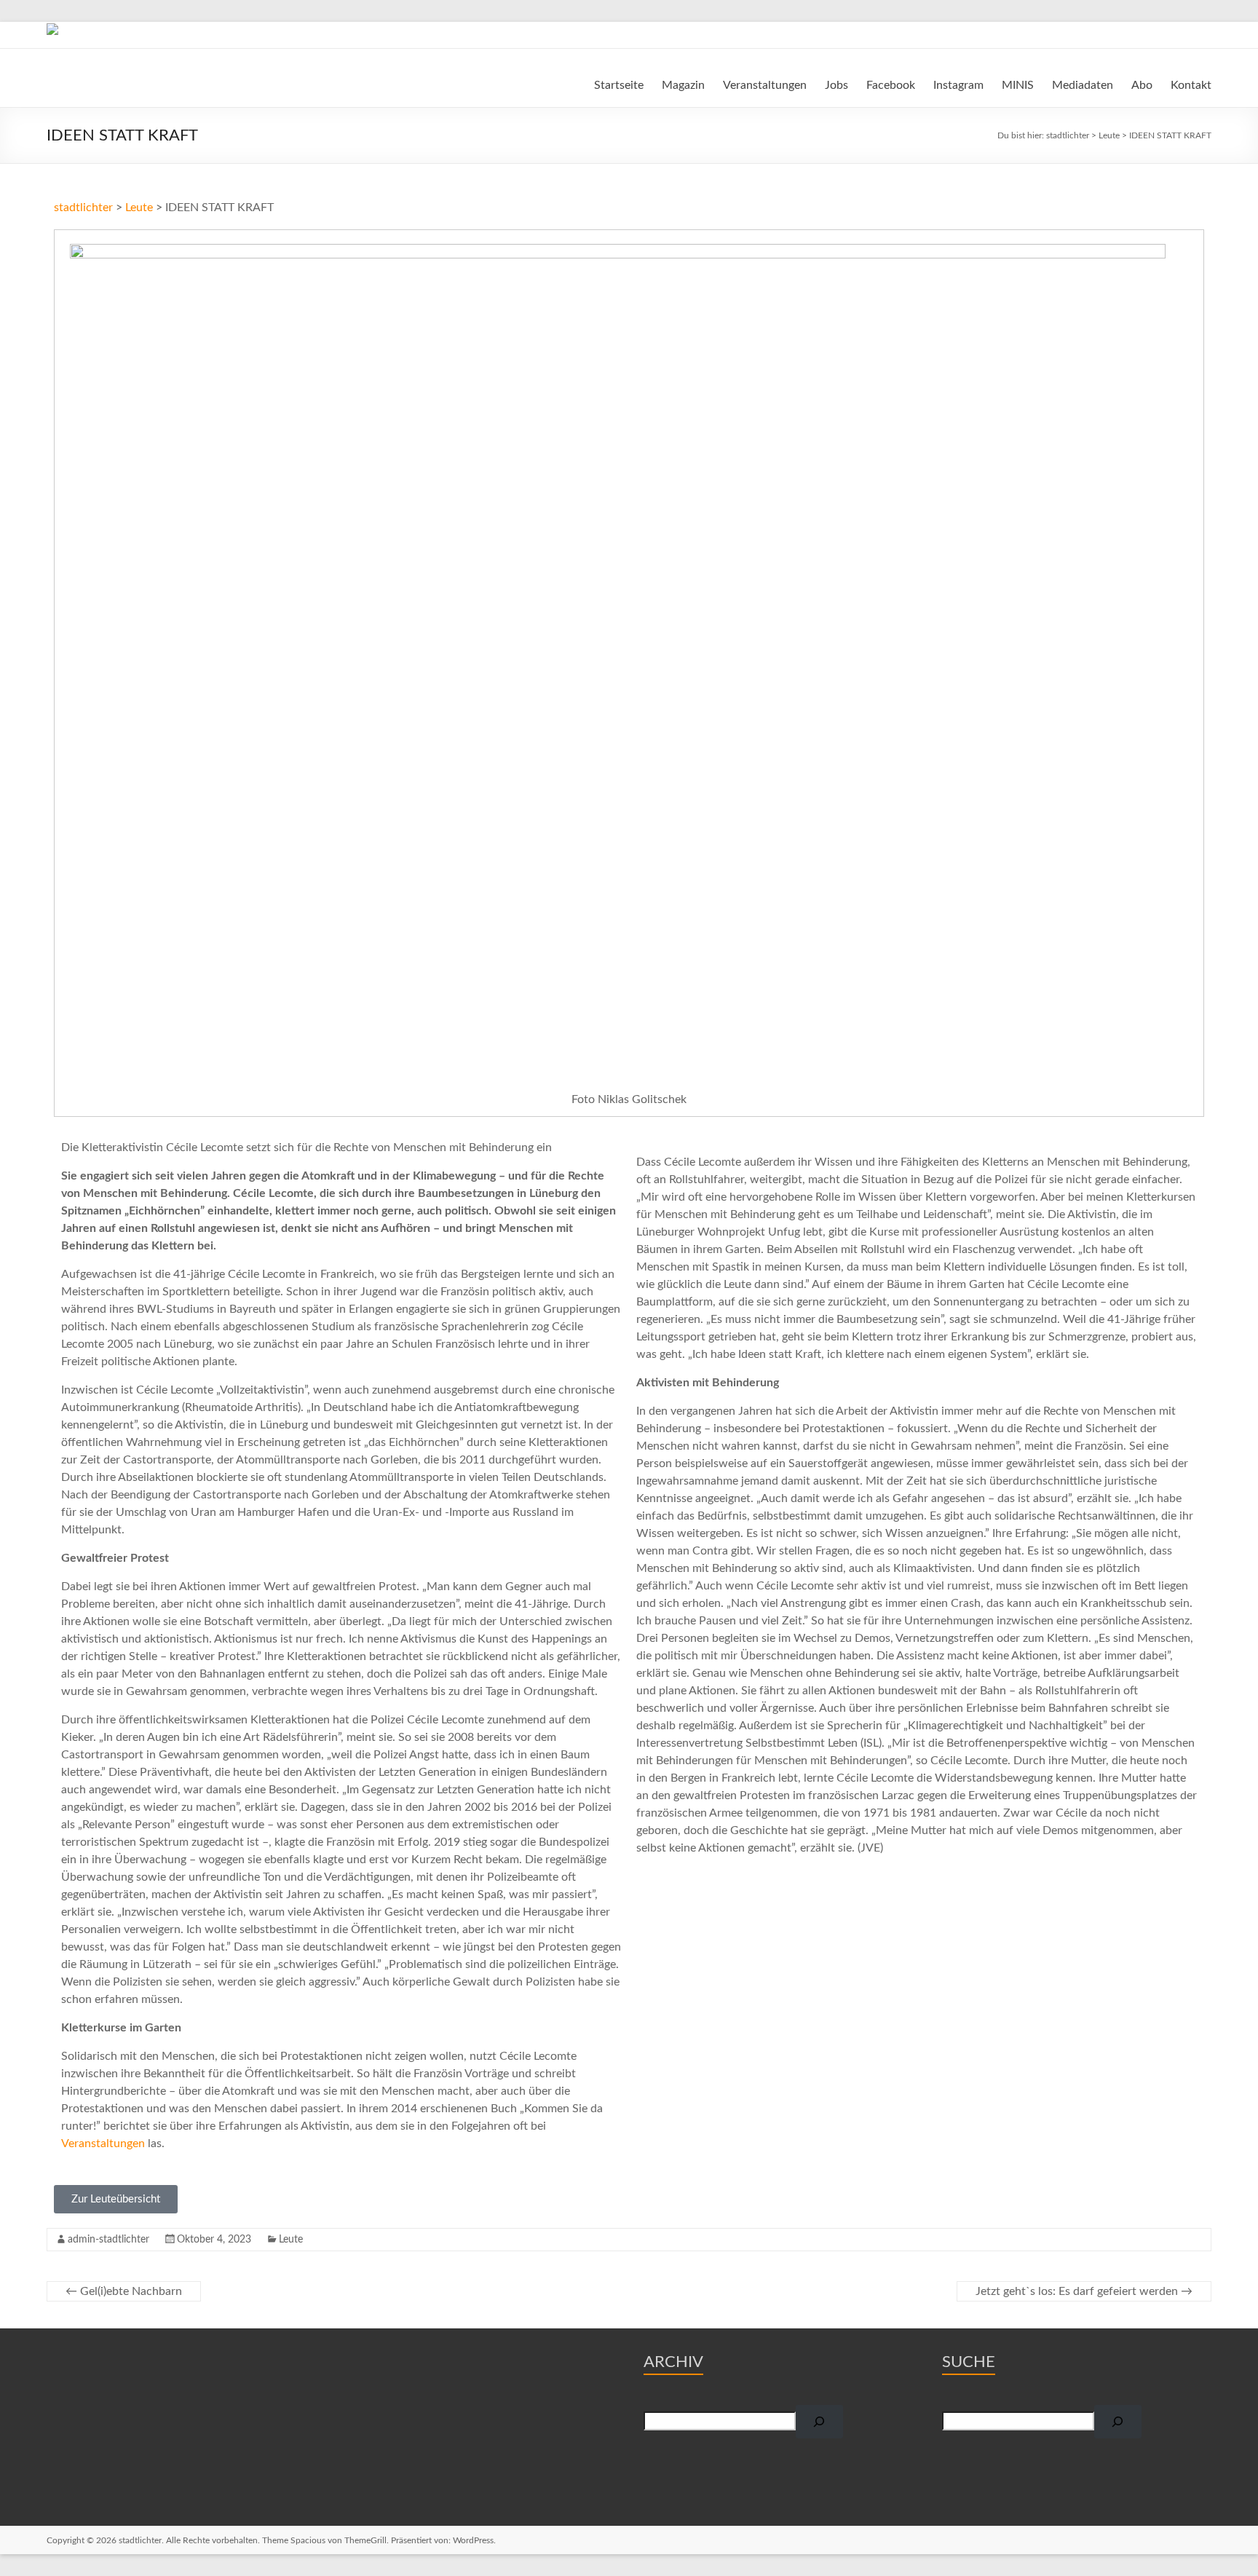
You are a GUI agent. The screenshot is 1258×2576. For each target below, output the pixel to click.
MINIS (1018, 85)
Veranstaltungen (765, 85)
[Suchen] (819, 2422)
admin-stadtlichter (108, 2240)
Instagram (958, 85)
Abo (1142, 85)
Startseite (619, 85)
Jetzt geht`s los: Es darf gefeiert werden (1084, 2291)
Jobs (836, 85)
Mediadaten (1083, 85)
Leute (291, 2240)
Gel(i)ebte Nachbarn (124, 2291)
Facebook (891, 85)
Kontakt (1191, 85)
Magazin (683, 85)
